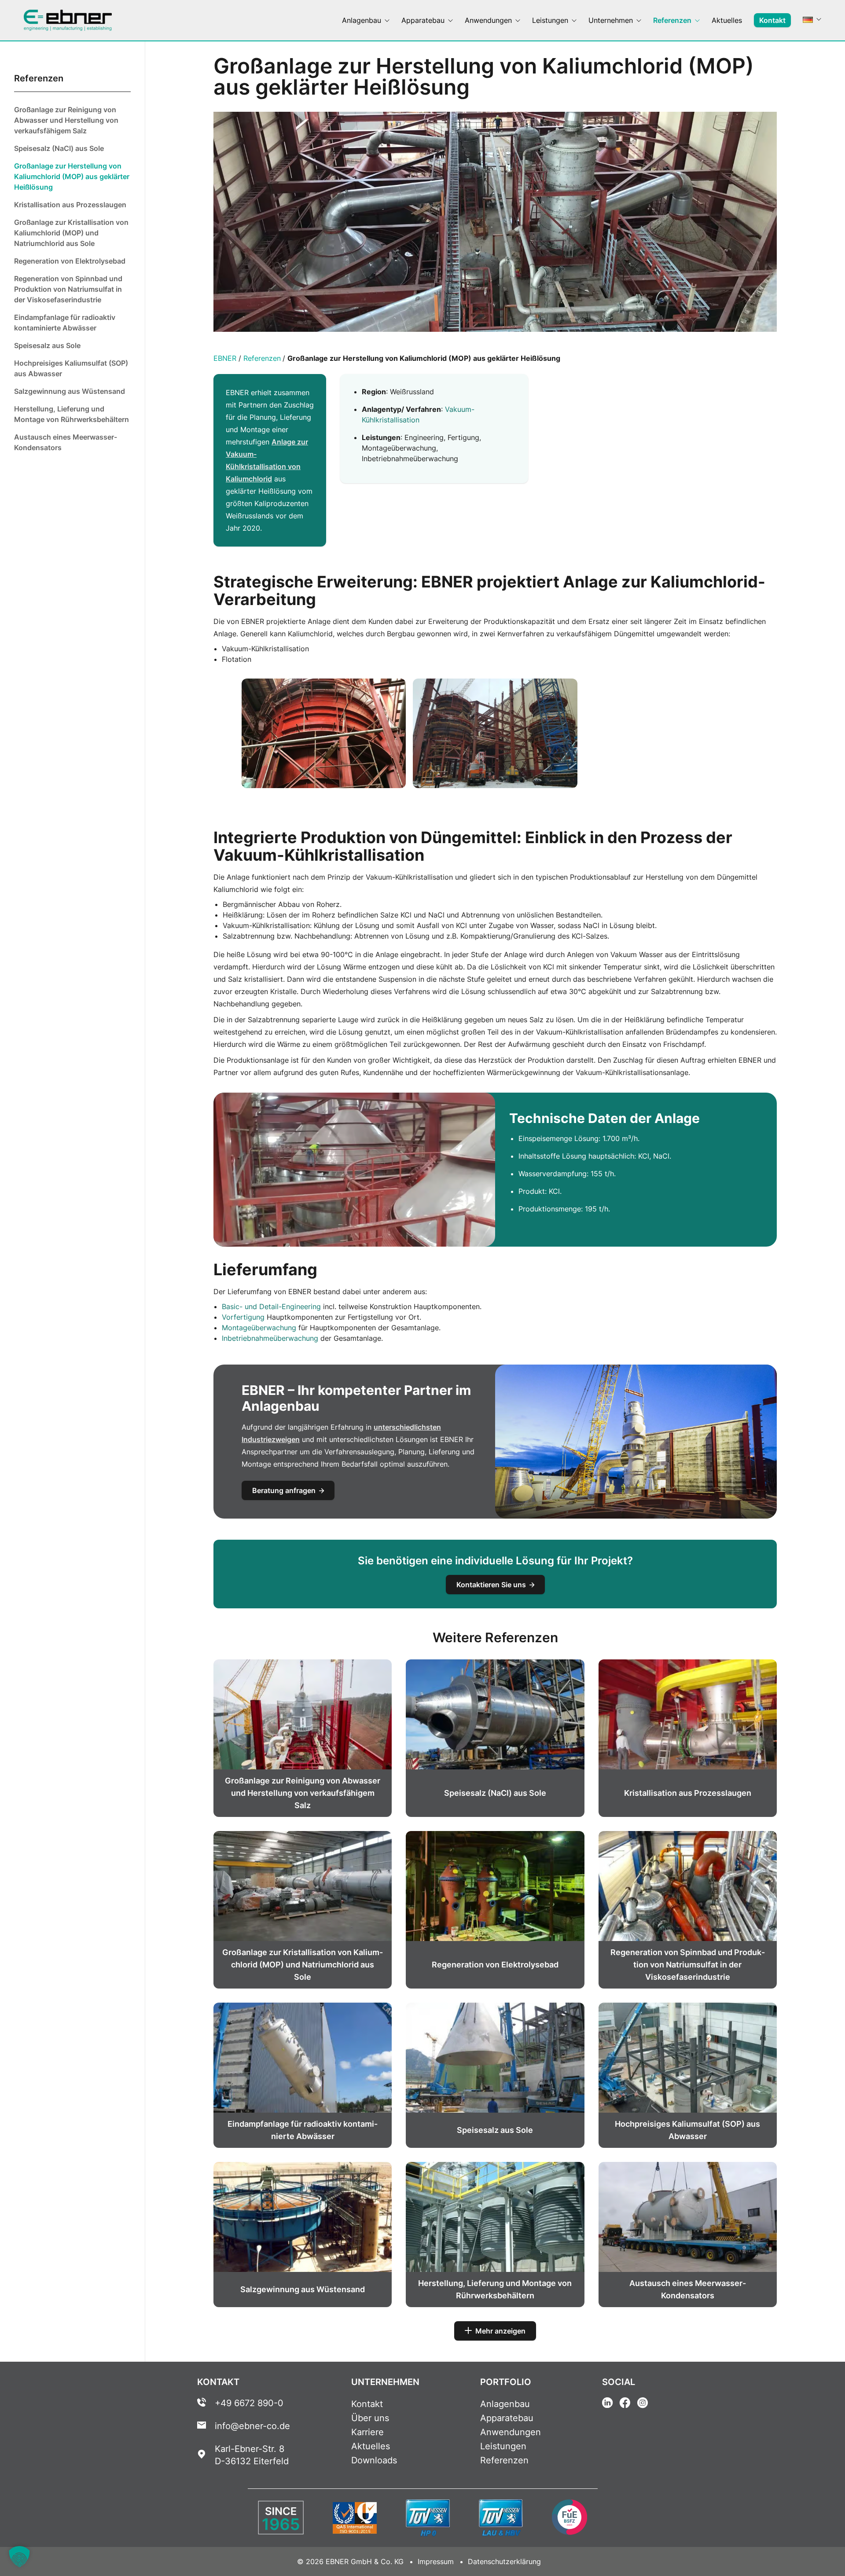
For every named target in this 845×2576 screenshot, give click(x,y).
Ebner (225, 358)
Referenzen (262, 358)
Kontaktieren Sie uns (491, 1585)
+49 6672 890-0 (249, 2403)
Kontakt (367, 2404)
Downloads (374, 2460)
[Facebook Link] (625, 2404)
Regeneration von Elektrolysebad (70, 261)
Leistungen (503, 2446)
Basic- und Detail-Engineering (271, 1306)
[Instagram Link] (643, 2404)
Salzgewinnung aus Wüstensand (70, 391)
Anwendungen (511, 2432)
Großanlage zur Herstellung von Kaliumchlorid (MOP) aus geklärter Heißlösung (72, 176)
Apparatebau (507, 2418)
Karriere (367, 2432)
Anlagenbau (505, 2404)
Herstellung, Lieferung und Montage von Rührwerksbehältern (72, 414)
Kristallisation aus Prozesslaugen (70, 205)
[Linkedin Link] (607, 2404)
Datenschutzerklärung (504, 2561)
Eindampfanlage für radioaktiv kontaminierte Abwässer (65, 323)
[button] (19, 2557)
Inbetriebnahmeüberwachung (270, 1338)
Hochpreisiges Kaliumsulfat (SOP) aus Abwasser (71, 368)
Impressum (436, 2561)
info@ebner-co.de (252, 2426)
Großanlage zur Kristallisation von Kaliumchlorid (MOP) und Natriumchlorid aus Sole (71, 233)
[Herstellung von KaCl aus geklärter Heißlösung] (324, 733)
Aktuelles (371, 2446)
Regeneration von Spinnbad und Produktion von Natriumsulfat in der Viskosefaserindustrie (68, 289)
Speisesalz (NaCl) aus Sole (59, 148)
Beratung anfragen (284, 1490)
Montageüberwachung (259, 1328)
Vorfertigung (243, 1317)
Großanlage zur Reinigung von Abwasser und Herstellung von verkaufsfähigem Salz (66, 120)
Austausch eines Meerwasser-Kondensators (66, 442)
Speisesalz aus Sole (47, 345)
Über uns (370, 2418)
